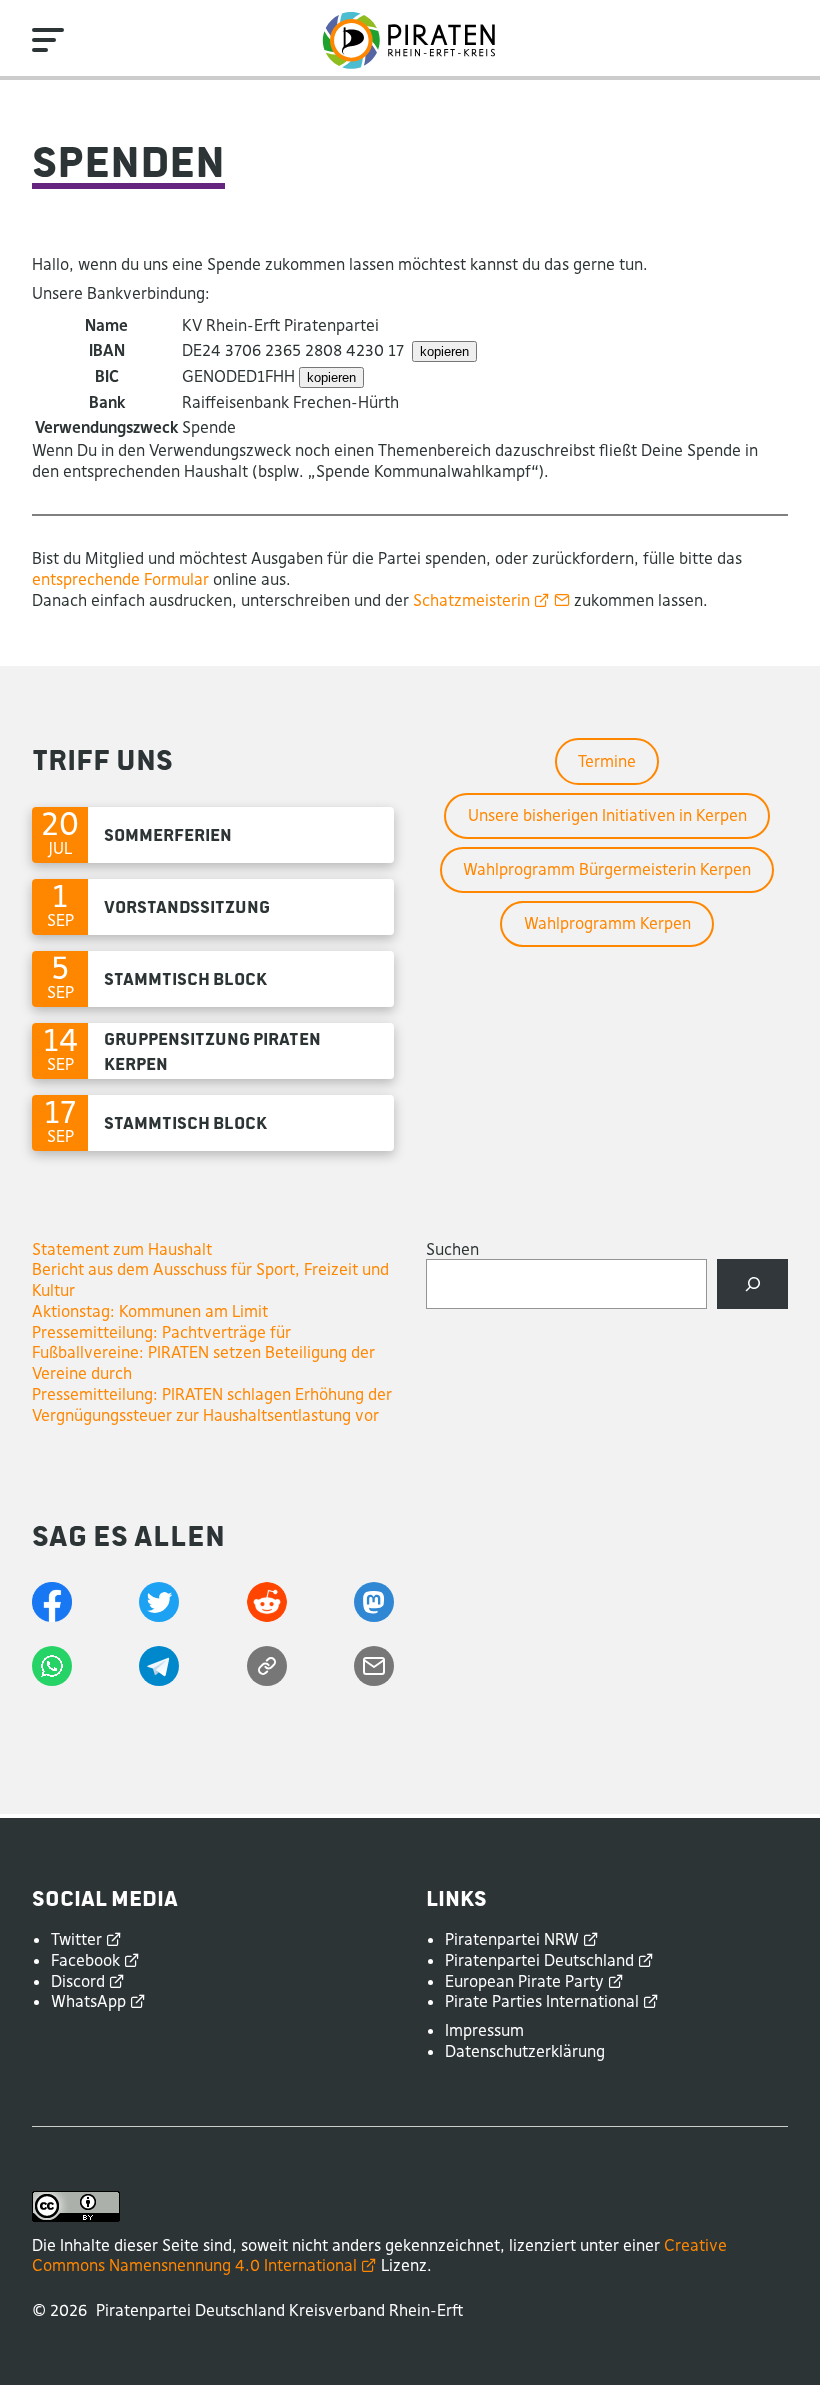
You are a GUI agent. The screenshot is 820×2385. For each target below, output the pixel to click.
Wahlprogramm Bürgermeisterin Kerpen (607, 869)
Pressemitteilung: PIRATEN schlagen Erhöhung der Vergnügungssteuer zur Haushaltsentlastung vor (212, 1404)
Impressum (484, 2030)
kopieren (444, 351)
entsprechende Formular (120, 579)
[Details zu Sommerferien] (213, 835)
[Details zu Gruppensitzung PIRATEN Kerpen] (213, 1051)
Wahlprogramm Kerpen (607, 923)
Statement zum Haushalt (122, 1249)
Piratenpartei (512, 1939)
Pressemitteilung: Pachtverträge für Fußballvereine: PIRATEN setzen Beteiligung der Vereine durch (203, 1353)
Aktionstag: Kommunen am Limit (150, 1311)
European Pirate (524, 1981)
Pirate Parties (542, 2001)
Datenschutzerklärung (525, 2051)
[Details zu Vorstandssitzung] (213, 907)
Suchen (452, 1249)
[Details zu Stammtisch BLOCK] (213, 979)
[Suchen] (752, 1283)
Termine (607, 761)
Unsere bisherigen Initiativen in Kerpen (607, 815)
